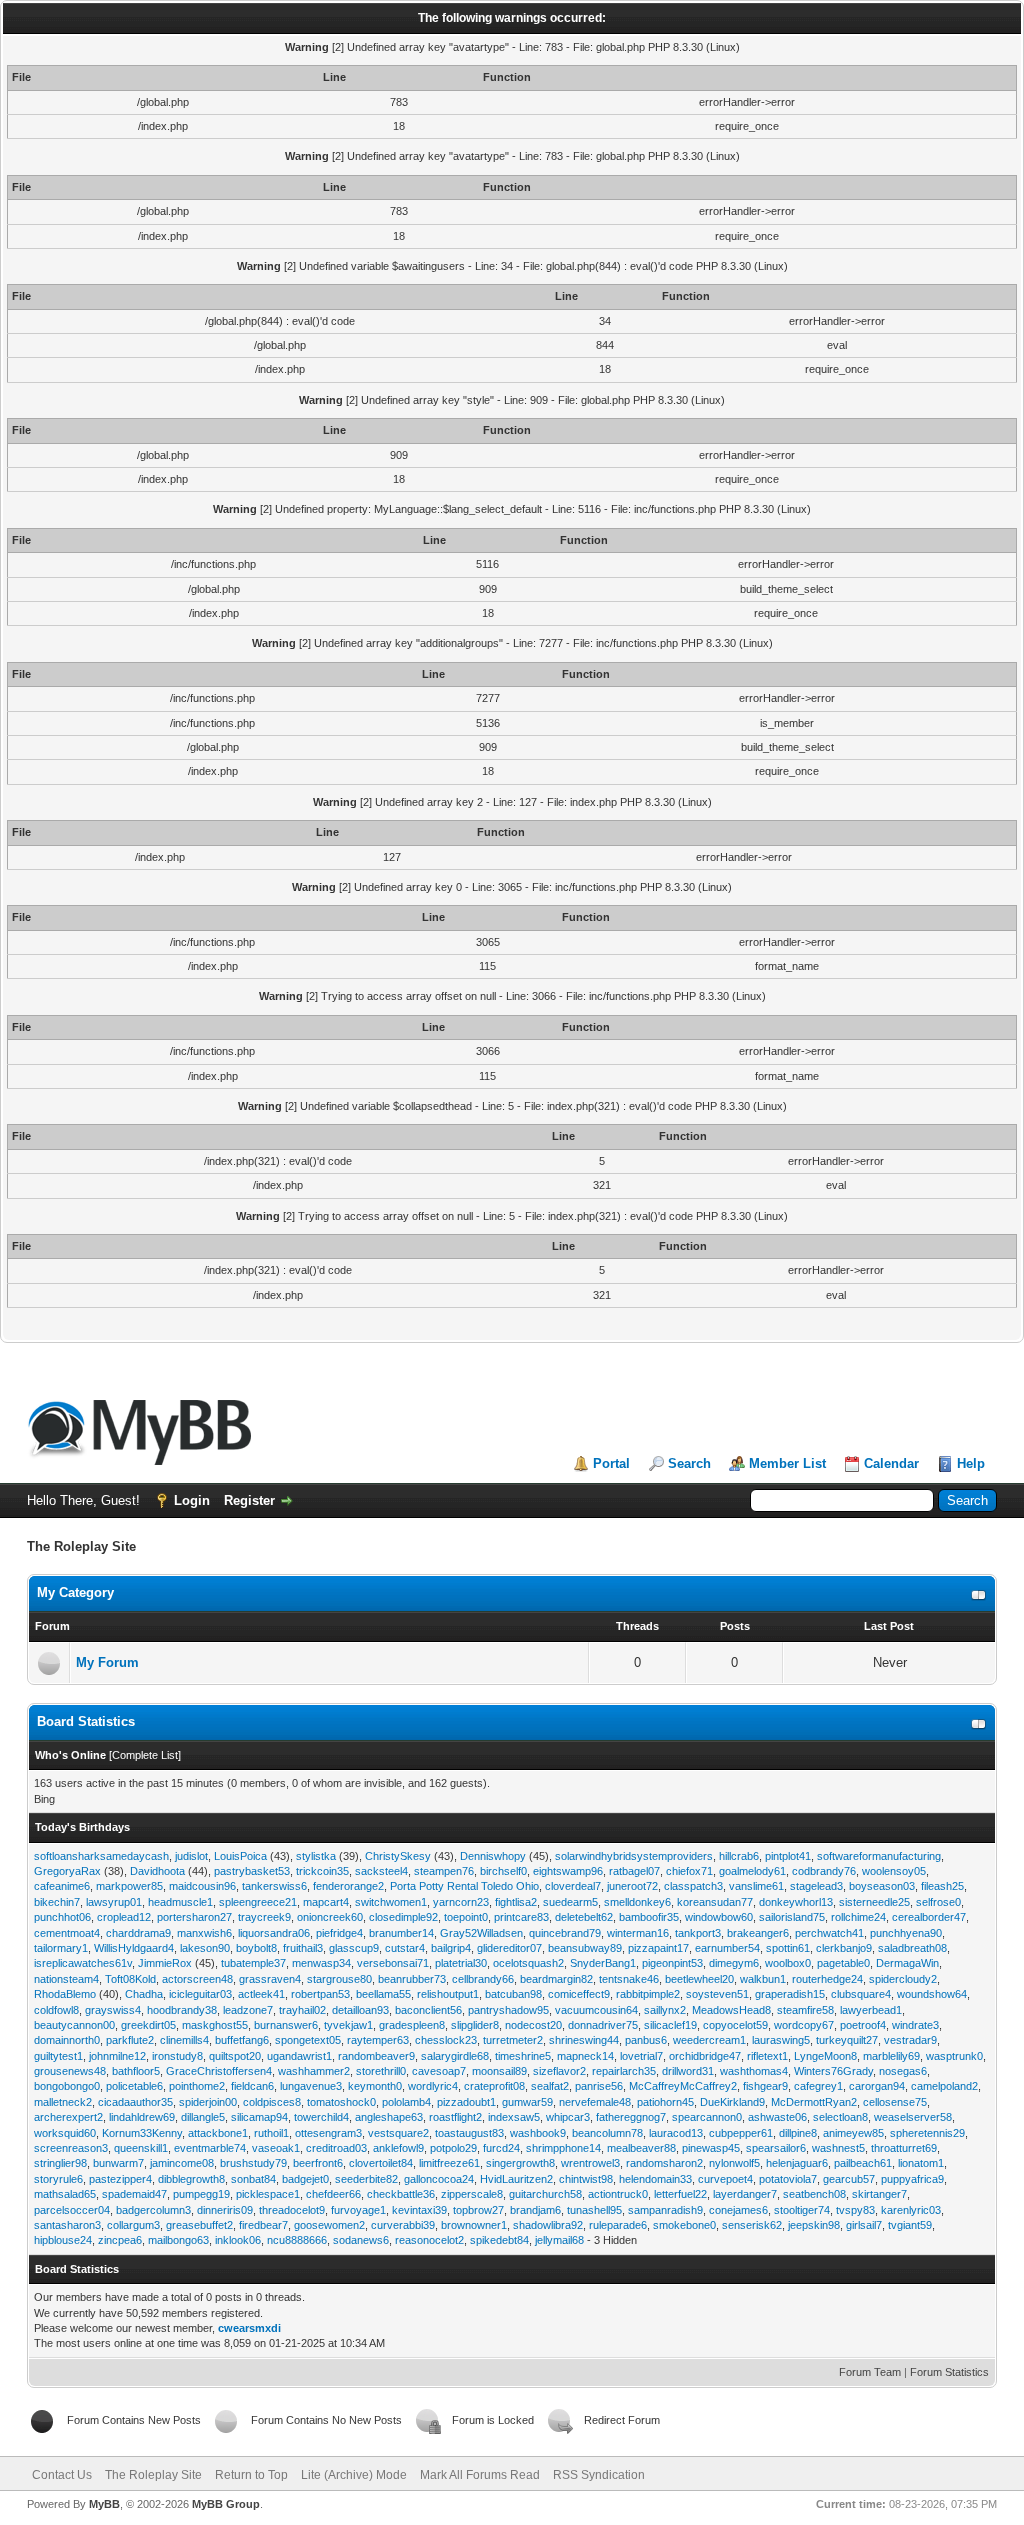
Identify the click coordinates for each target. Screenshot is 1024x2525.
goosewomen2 (329, 2225)
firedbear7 (263, 2225)
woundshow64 (932, 1994)
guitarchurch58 (545, 2194)
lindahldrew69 (142, 2117)
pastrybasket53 (252, 1871)
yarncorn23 (461, 1902)
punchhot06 (62, 1917)
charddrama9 (138, 1933)
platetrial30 (461, 1963)
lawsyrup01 (114, 1902)
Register (249, 1500)
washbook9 (538, 2133)
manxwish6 (204, 1933)
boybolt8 (256, 1948)
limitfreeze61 (449, 2163)
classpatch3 (693, 1886)
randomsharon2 (664, 2163)
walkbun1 (763, 1979)
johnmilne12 (117, 2056)
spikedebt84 (499, 2240)
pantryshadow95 (508, 2010)
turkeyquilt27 (847, 2040)
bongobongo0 (67, 2086)
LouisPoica (240, 1856)
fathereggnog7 (631, 2117)
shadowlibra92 (548, 2225)
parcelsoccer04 (72, 2210)
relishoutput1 (448, 1994)
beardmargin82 (556, 1979)
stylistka (316, 1856)
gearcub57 (849, 2179)
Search (689, 1463)
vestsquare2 (398, 2133)
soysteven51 (717, 1994)
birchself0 (503, 1871)
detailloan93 (360, 2010)
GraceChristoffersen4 (219, 2071)
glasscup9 (354, 1948)
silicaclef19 (670, 2025)
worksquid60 (65, 2133)
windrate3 (915, 2025)
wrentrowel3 (590, 2163)
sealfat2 (550, 2086)
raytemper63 (378, 2040)
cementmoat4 (67, 1933)
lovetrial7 (641, 2056)
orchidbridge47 (705, 2056)
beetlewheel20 (699, 1979)
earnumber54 (727, 1948)
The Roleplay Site (153, 2475)
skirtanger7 (879, 2194)
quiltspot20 (235, 2056)
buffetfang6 (242, 2040)
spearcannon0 (707, 2117)
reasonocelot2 (429, 2240)
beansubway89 (585, 1948)
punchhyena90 (906, 1933)
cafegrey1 (818, 2086)
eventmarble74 (210, 2148)
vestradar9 (910, 2040)
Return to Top (251, 2475)
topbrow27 (478, 2210)
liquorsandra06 (274, 1933)
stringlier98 (60, 2163)
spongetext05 (308, 2040)
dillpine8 (798, 2133)
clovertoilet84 (381, 2163)
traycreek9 (264, 1917)
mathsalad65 (65, 2194)
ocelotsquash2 (528, 1963)
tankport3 (698, 1933)
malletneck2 (63, 2102)
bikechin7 (57, 1902)
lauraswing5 (781, 2040)
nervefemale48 (595, 2102)
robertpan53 (320, 1994)
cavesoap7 (439, 2071)
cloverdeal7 (573, 1886)
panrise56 (599, 2086)
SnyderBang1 (603, 1963)
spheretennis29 (927, 2133)
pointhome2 (197, 2086)
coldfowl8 (56, 2010)
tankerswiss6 (274, 1886)
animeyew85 (853, 2133)
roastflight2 (455, 2117)
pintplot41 (788, 1856)
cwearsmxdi (249, 2328)
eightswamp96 (568, 1871)
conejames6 (738, 2210)
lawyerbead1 (871, 2010)
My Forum (107, 1662)
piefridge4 (339, 1933)
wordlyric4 (433, 2086)
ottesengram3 (328, 2133)
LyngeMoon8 (825, 2056)
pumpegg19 (201, 2194)
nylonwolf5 (734, 2163)
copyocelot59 (735, 2025)
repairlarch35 (624, 2071)
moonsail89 (499, 2071)
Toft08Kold (130, 1979)
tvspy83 (855, 2210)
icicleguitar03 (200, 1994)
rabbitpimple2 (648, 1994)
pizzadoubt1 (466, 2102)
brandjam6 (535, 2210)
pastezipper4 (120, 2179)
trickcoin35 (322, 1871)
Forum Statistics (949, 2372)
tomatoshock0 (341, 2102)
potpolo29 (453, 2148)
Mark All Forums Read (480, 2475)
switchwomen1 (391, 1902)
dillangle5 (203, 2117)
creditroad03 (336, 2148)
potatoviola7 (788, 2179)
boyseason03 (882, 1886)
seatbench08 (814, 2194)
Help (971, 1463)
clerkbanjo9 (844, 1948)
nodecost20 (533, 2025)
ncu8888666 (297, 2240)
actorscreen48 (197, 1979)
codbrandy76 (824, 1871)
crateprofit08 (494, 2086)
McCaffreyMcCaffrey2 (683, 2086)
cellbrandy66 (483, 1979)
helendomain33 (655, 2179)
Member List (787, 1463)
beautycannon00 (74, 2025)
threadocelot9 (292, 2210)
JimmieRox (165, 1963)
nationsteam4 (66, 1979)
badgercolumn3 (153, 2210)
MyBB (104, 2504)
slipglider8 (475, 2025)
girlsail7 (864, 2225)
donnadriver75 (603, 2025)
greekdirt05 (148, 2025)
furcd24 (501, 2148)
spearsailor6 (776, 2148)
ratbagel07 (634, 1871)
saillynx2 (665, 2010)
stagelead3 (816, 1886)
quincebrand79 (565, 1933)
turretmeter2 (513, 2040)
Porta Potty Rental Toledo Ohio (464, 1886)
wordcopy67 (804, 2025)
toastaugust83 (469, 2133)
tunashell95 (594, 2210)
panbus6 (646, 2040)
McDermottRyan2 (814, 2102)
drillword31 (688, 2071)
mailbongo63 (178, 2240)
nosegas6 (903, 2071)
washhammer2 (314, 2071)
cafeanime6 (62, 1886)
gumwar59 (527, 2102)
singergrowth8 (520, 2163)
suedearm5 (570, 1902)
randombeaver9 (376, 2056)
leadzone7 (248, 2010)
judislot (191, 1856)
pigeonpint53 (672, 1963)
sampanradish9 (665, 2210)
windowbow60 (719, 1917)
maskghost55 (215, 2025)
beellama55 (383, 1994)
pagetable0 (843, 1963)
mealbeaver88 (641, 2148)
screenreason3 (71, 2148)
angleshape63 (389, 2117)
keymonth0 (375, 2086)
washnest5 (838, 2148)
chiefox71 (689, 1871)
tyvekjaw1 (348, 2025)
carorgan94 (877, 2086)
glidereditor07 (509, 1948)
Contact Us (62, 2475)
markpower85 (129, 1886)
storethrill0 (381, 2071)
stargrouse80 (339, 1979)
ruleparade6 (618, 2225)
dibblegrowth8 (191, 2179)
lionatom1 (921, 2163)
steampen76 (444, 1871)
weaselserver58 (913, 2117)
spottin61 (788, 1948)
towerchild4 (321, 2117)
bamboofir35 (649, 1917)
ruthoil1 (271, 2133)
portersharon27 (194, 1917)
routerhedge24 (827, 1979)
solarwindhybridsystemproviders (634, 1856)
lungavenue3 (311, 2086)
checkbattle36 (401, 2194)
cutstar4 (405, 1948)
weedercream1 (709, 2040)
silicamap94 (259, 2117)
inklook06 (238, 2240)
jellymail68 (559, 2240)
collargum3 (133, 2225)
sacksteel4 (381, 1871)
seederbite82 (366, 2179)
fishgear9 (765, 2086)
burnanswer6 (286, 2025)
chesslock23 (446, 2040)
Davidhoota (157, 1871)
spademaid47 (134, 2194)
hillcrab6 (739, 1856)
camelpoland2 (944, 2086)
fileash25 (942, 1886)
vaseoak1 (276, 2148)
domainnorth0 (67, 2040)
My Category (75, 1592)
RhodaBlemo (65, 1994)
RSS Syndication (599, 2475)
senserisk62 (752, 2225)
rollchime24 (858, 1917)
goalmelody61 (752, 1871)
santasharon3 (67, 2225)
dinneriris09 (225, 2210)
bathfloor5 (136, 2071)
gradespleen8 (412, 2025)
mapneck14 (585, 2056)
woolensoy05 (894, 1871)
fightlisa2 (516, 1902)
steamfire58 (805, 2010)
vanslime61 (756, 1886)
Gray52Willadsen (481, 1933)
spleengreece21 (258, 1902)
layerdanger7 (745, 2194)
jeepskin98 (814, 2225)
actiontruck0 (618, 2194)
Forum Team (870, 2372)
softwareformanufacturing (879, 1856)
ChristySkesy (398, 1856)
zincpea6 (120, 2240)
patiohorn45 (665, 2102)
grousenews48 (70, 2071)
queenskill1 (141, 2148)
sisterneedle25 (874, 1902)
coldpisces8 (272, 2102)
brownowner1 (474, 2225)
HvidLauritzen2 (516, 2179)
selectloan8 (840, 2117)
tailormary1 (61, 1948)
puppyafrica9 (912, 2179)
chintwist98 (586, 2179)
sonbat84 (253, 2179)
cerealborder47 (929, 1917)
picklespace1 (268, 2194)
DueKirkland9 (732, 2102)
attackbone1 (218, 2133)
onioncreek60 (330, 1917)
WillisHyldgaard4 (134, 1948)
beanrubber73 (412, 1979)
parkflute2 (130, 2040)
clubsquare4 (861, 1994)
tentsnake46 (629, 1979)
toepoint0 (466, 1917)
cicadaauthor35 (135, 2102)
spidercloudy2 (903, 1979)
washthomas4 (754, 2071)
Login (192, 1500)
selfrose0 (938, 1902)
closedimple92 (403, 1917)
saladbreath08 (912, 1948)
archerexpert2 (68, 2117)
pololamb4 (406, 2102)
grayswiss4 (113, 2010)
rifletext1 (767, 2056)
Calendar (891, 1463)
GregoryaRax (67, 1871)
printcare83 (521, 1917)
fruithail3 (303, 1948)
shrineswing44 (584, 2040)
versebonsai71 (393, 1963)
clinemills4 (184, 2040)
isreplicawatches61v (83, 1963)
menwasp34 (321, 1963)
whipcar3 (568, 2117)
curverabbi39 (403, 2225)
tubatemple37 (253, 1963)
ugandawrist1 (299, 2056)
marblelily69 (891, 2056)
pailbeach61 (863, 2163)
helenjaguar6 (797, 2163)
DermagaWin (907, 1963)
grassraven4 (270, 1979)
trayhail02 (302, 2010)
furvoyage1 (358, 2210)
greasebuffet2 (199, 2225)
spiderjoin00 (208, 2102)
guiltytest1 (58, 2056)
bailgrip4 (451, 1948)
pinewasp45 (711, 2148)
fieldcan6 (252, 2086)
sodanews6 (361, 2240)
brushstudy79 (253, 2163)
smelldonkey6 (637, 1902)
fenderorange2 (348, 1886)
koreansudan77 (715, 1902)
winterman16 (638, 1933)
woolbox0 (788, 1963)
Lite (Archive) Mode (354, 2475)
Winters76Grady (833, 2071)
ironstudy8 (177, 2056)
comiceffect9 (579, 1994)
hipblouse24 (63, 2240)
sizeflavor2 (559, 2071)
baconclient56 (428, 2010)
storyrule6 (58, 2179)
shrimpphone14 (563, 2148)
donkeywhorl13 (796, 1902)
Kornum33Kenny (142, 2133)
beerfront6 (318, 2163)
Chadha (144, 1994)
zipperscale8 (472, 2194)
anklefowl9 (398, 2148)
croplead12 (124, 1917)
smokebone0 (684, 2225)
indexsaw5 (514, 2117)
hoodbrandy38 (182, 2010)
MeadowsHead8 (731, 2010)
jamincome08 (182, 2163)
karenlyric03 (911, 2210)
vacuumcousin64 (596, 2010)
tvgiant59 (910, 2225)
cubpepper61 (741, 2133)
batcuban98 (513, 1994)
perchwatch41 (829, 1933)
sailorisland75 (792, 1917)
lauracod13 (676, 2133)
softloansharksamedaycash (101, 1856)
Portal (611, 1463)
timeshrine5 (523, 2056)
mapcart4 (326, 1902)
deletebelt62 (584, 1917)
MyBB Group (226, 2504)
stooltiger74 (802, 2210)
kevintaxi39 (419, 2210)
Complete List (145, 1755)
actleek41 (261, 1994)
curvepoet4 (725, 2179)
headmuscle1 (180, 1902)
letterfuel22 (680, 2194)
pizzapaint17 (658, 1948)
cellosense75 (895, 2102)
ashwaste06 (777, 2117)
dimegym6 (734, 1963)
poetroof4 (863, 2025)
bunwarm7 (118, 2163)
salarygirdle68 (455, 2056)
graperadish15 (790, 1994)
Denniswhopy (493, 1856)
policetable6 (134, 2086)
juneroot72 (632, 1886)
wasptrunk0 (954, 2056)
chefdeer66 (333, 2194)
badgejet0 (305, 2179)
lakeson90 (205, 1948)
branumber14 (401, 1933)
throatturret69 (904, 2148)
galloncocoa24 (439, 2179)
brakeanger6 (758, 1933)
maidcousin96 (202, 1886)
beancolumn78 (607, 2133)
